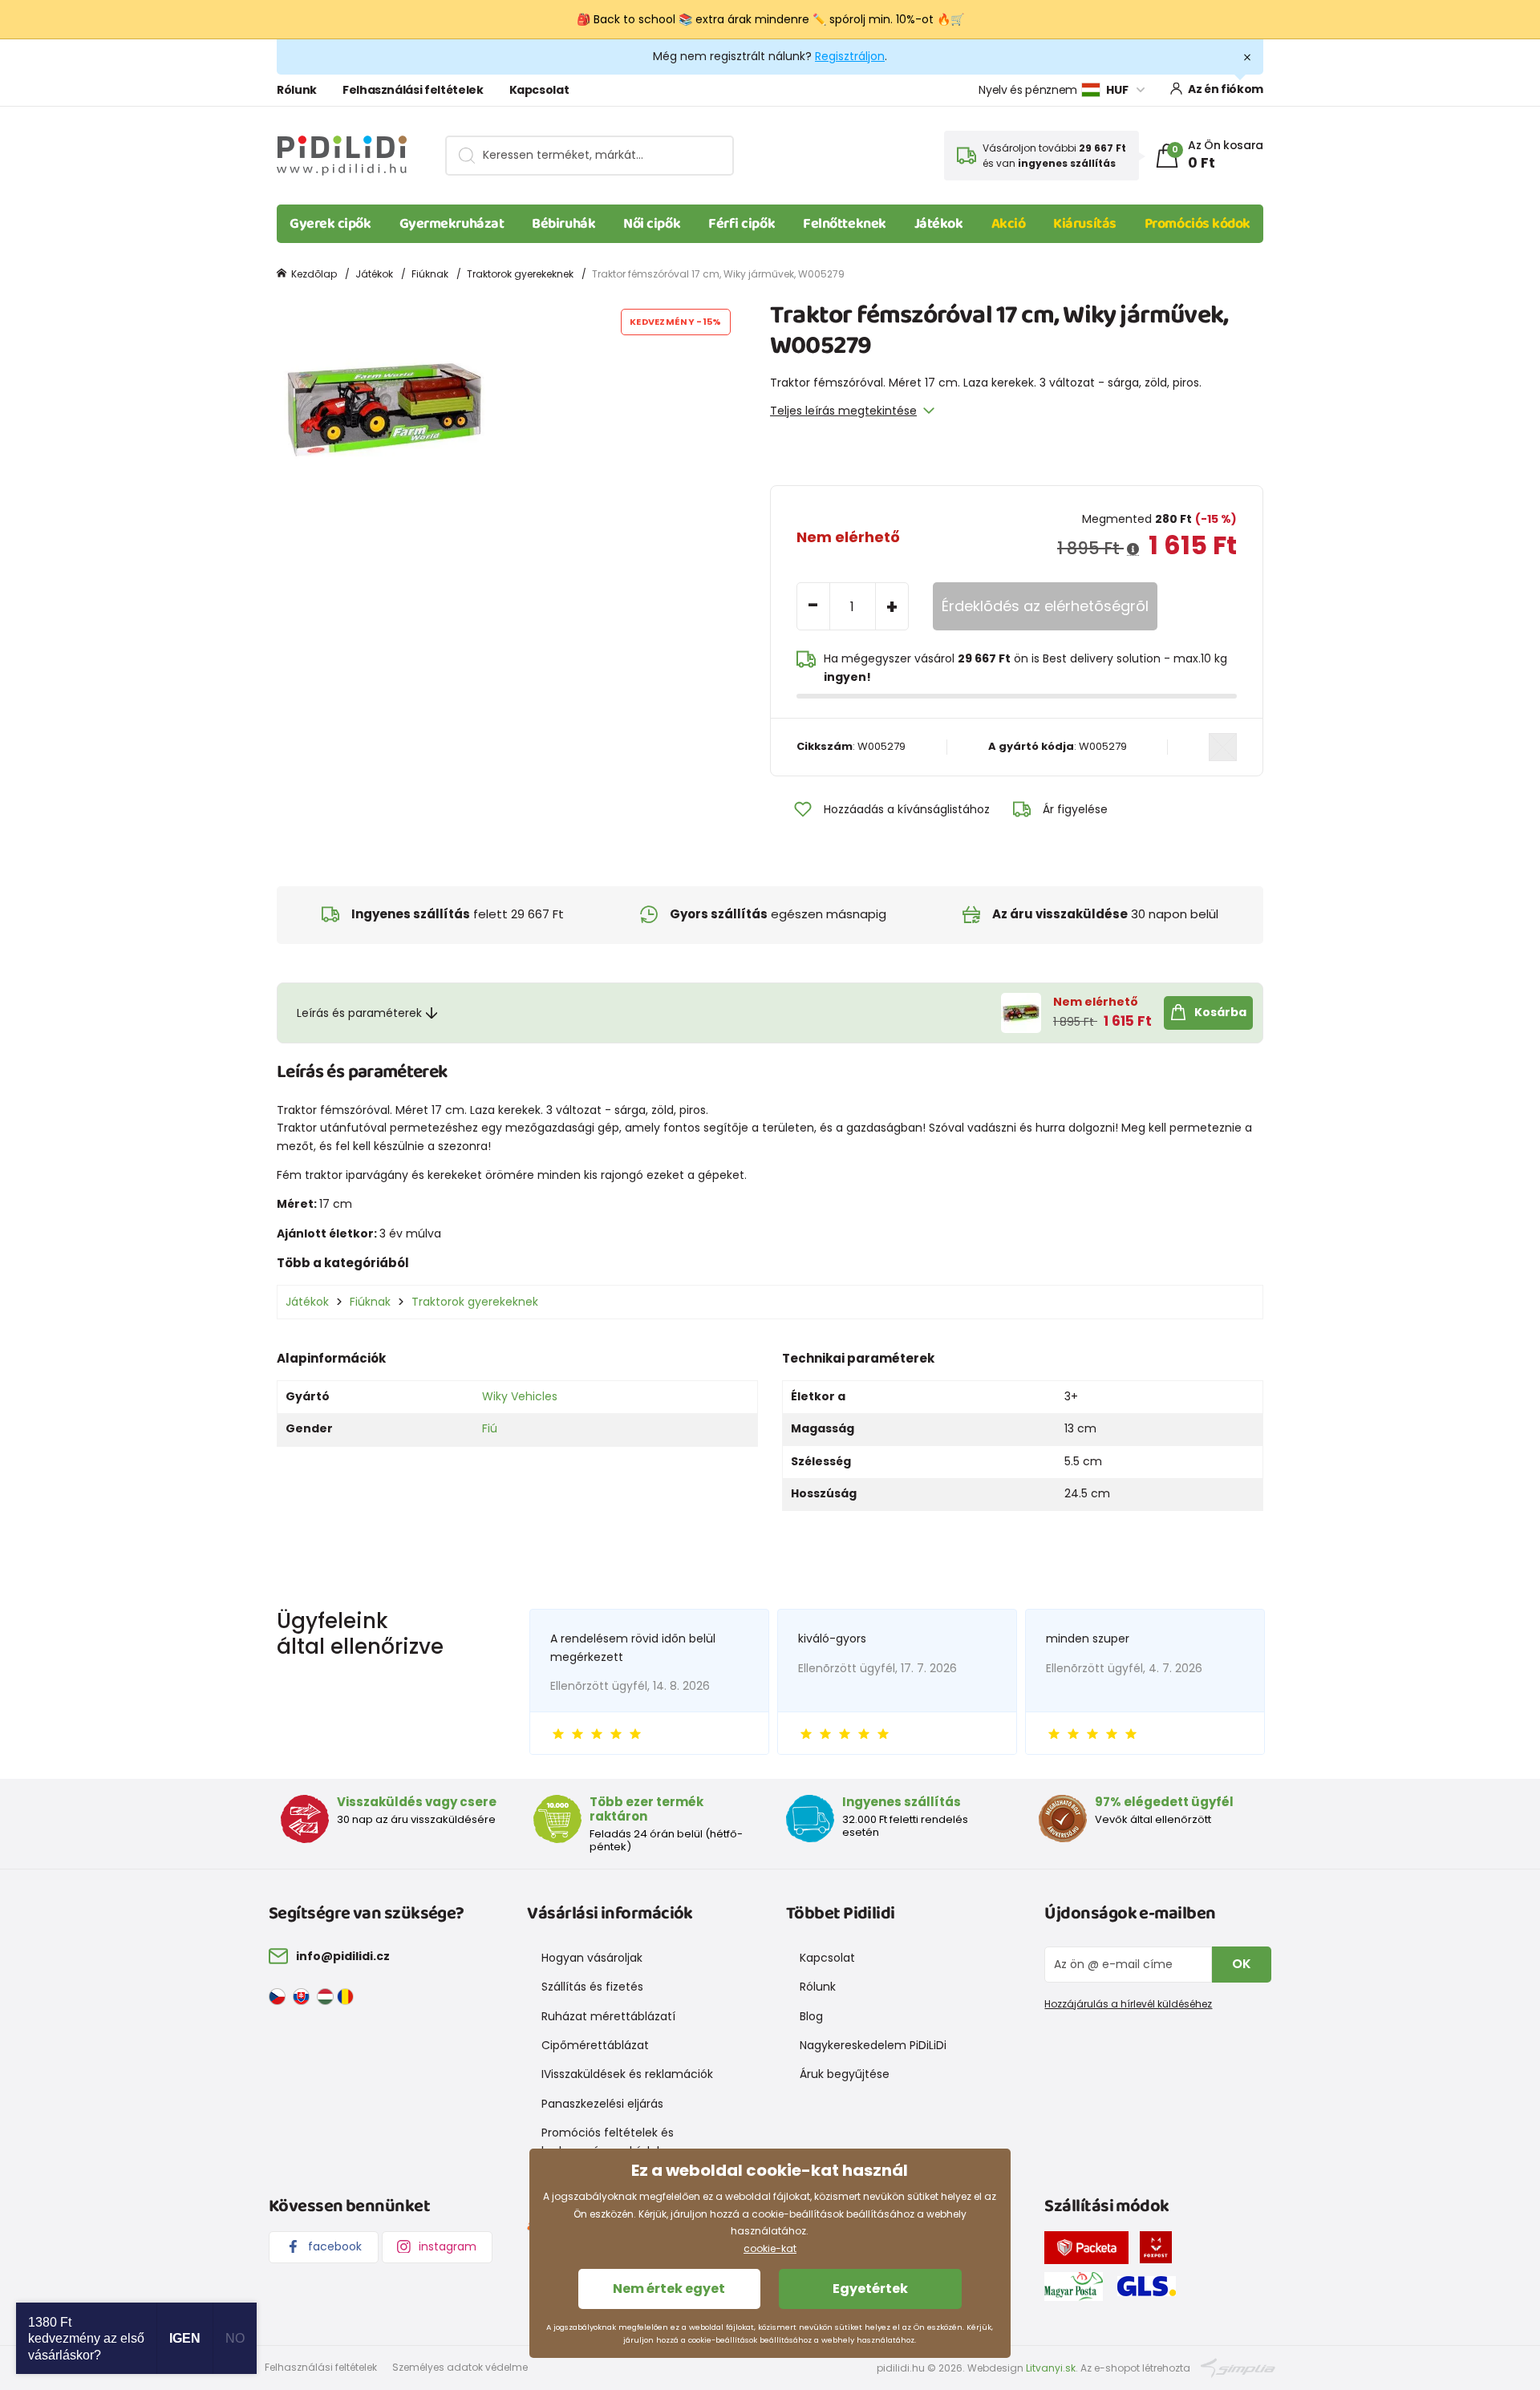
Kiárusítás (1085, 224)
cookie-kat (770, 2248)
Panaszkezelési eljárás (602, 2104)
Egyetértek (870, 2289)
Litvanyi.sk (1051, 2368)
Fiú (490, 1428)
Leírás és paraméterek (359, 1013)
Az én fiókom (1226, 89)
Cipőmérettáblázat (595, 2045)
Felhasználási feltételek (413, 90)
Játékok (939, 224)
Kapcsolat (539, 90)
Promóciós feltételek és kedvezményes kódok (608, 2141)
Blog (811, 2016)
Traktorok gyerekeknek (520, 274)
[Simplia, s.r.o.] (1238, 2367)
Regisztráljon (850, 56)
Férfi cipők (742, 224)
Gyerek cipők (330, 224)
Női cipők (652, 224)
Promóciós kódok (1198, 224)
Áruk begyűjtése (845, 2074)
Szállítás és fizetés (592, 1987)
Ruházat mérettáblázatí (608, 2016)
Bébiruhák (563, 224)
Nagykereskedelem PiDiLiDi (873, 2045)
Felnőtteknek (845, 224)
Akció (1009, 224)
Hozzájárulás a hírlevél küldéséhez (1128, 2004)
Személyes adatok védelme (460, 2367)
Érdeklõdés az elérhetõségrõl (1045, 606)
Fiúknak (430, 274)
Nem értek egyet (669, 2289)
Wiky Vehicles (520, 1396)
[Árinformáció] (1133, 549)
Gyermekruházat (452, 224)
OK (1242, 1964)
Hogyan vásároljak (592, 1958)
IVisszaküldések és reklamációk (627, 2074)
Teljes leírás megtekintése (843, 411)
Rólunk (297, 90)
